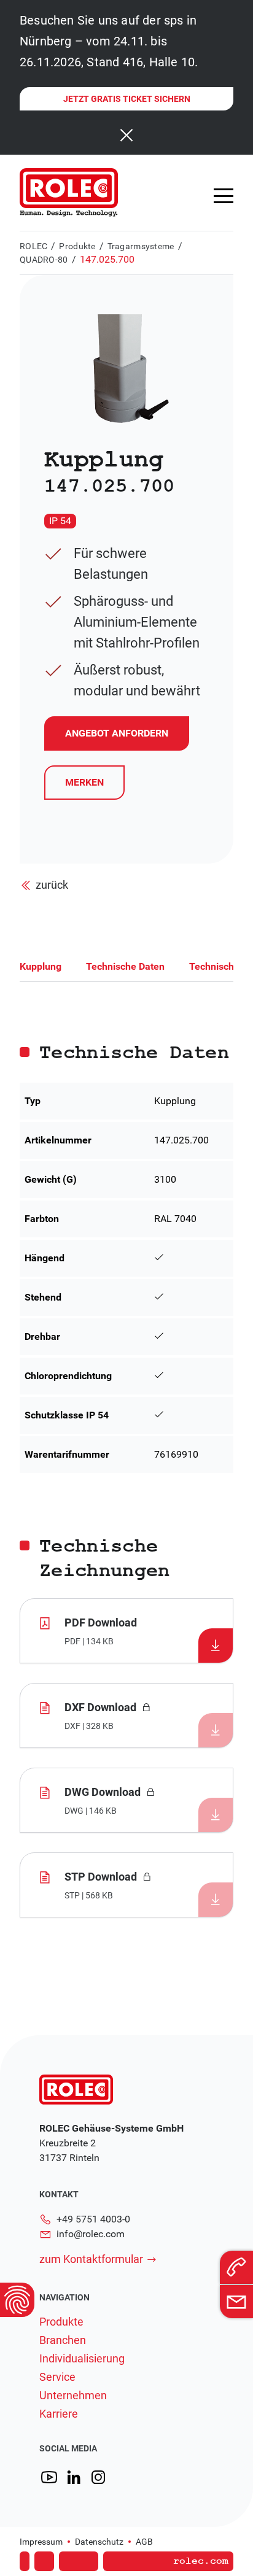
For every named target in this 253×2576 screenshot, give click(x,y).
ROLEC (33, 246)
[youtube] (49, 2477)
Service (57, 2377)
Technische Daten (125, 966)
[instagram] (98, 2477)
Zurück (52, 885)
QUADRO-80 (44, 260)
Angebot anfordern (122, 2544)
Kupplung (41, 966)
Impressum (41, 2542)
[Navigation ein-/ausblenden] (224, 196)
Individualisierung (82, 2359)
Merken (84, 782)
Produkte (77, 246)
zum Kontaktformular (91, 2259)
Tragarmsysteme (141, 246)
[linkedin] (74, 2477)
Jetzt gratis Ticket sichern (127, 99)
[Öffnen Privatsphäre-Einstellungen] (17, 2300)
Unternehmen (73, 2396)
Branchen (63, 2340)
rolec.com (201, 2561)
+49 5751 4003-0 (93, 2219)
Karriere (59, 2414)
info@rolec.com (91, 2234)
